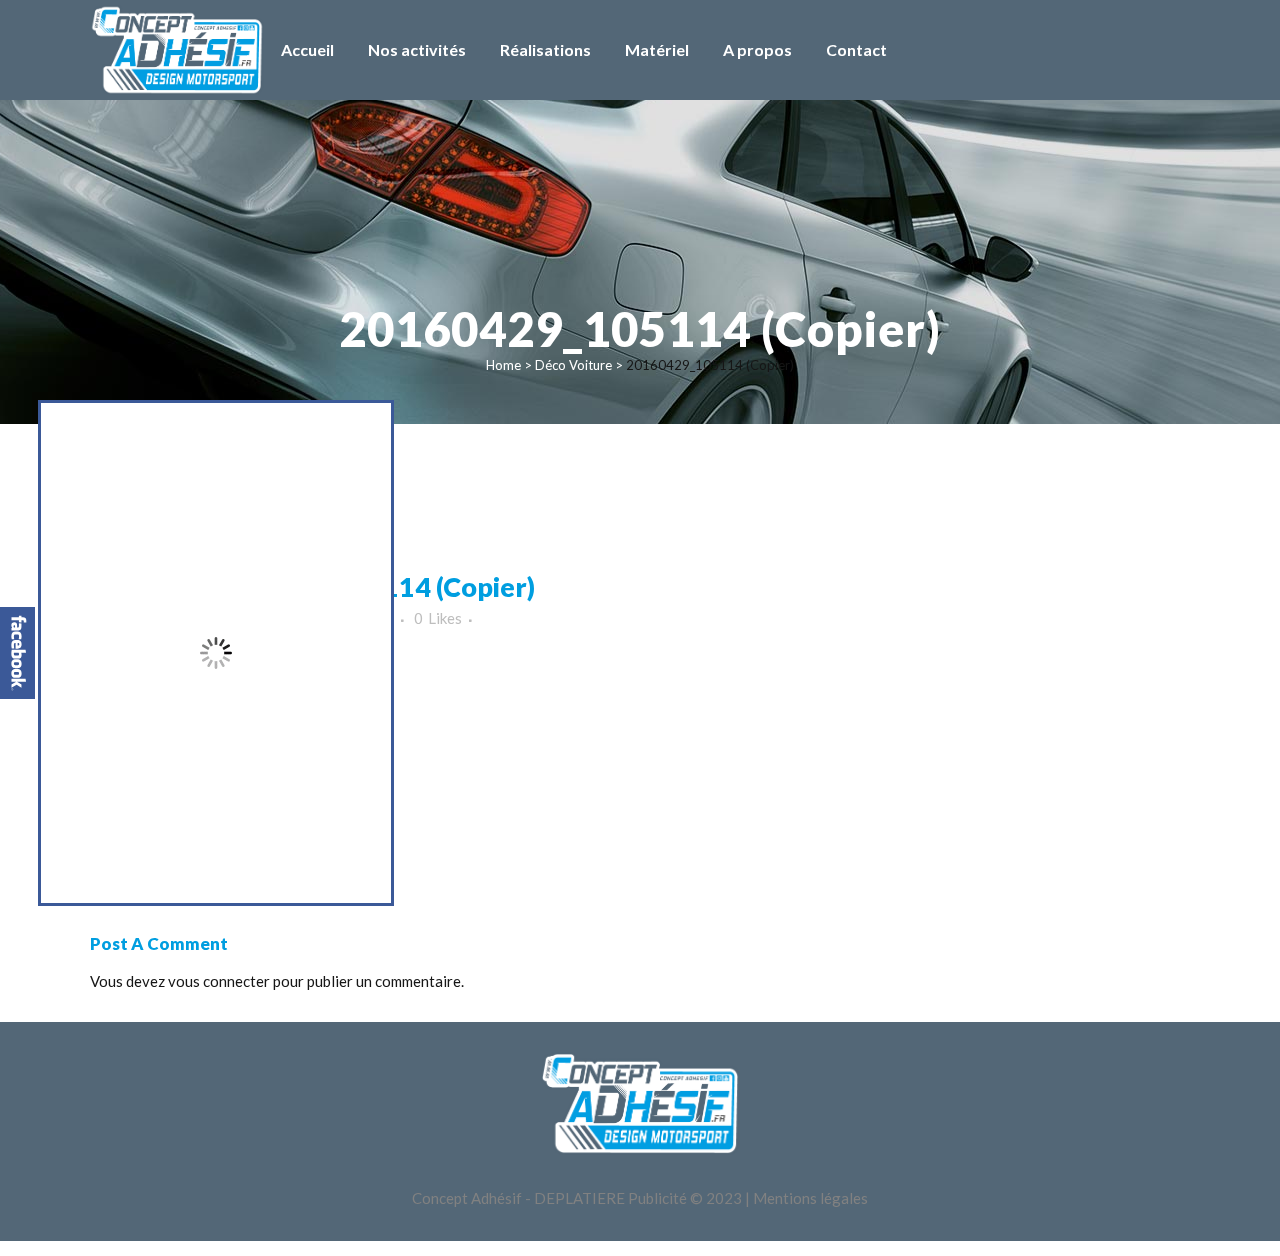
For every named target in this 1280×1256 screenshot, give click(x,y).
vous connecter (219, 981)
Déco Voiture (573, 365)
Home (503, 365)
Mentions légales (810, 1198)
